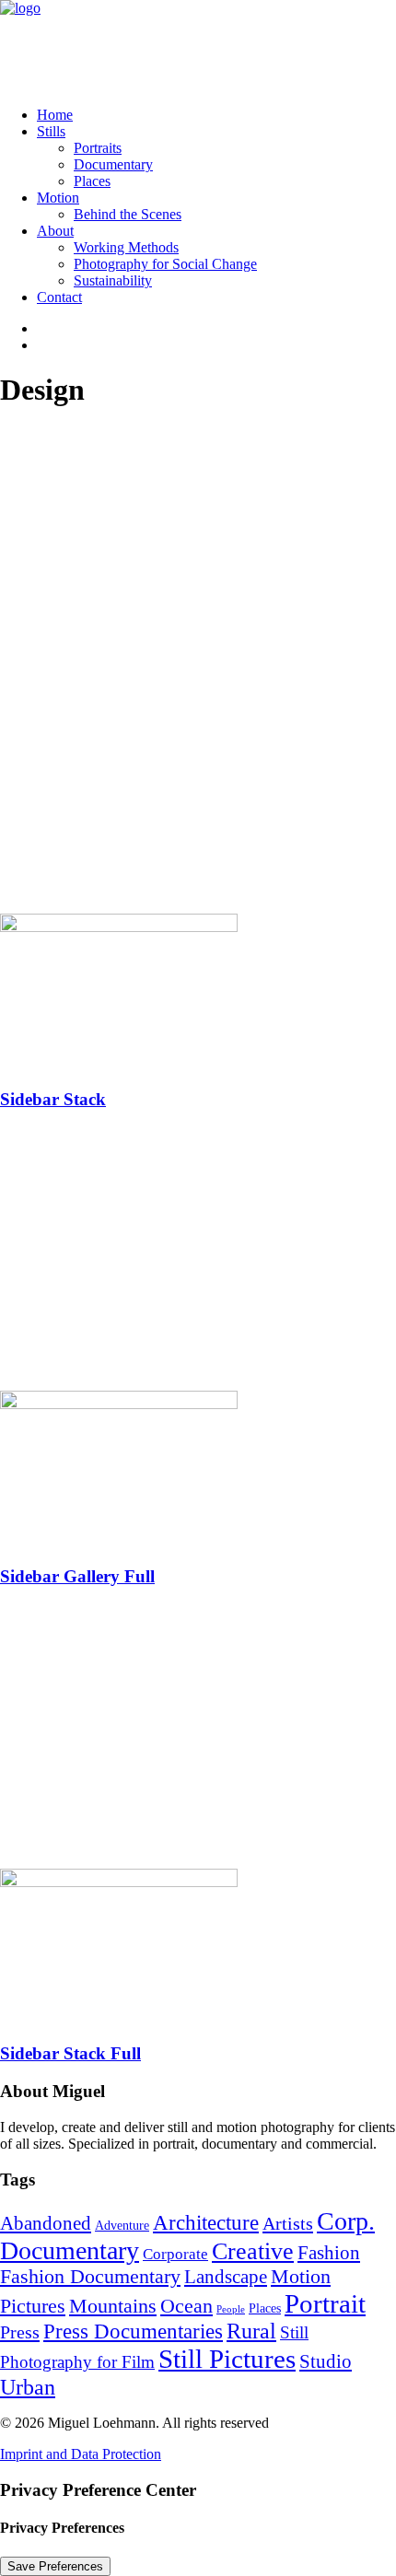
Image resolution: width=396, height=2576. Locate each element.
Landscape (226, 2277)
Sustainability (113, 280)
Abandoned (46, 2223)
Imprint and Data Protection (81, 2454)
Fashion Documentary (90, 2277)
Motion (58, 198)
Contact (59, 297)
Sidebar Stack (53, 1099)
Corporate (175, 2254)
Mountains (113, 2306)
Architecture (206, 2222)
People (231, 2309)
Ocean (186, 2306)
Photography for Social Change (165, 264)
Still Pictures (227, 2359)
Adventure (122, 2226)
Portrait (325, 2303)
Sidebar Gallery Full (77, 1576)
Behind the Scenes (128, 214)
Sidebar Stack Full (70, 2053)
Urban (28, 2387)
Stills (51, 131)
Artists (288, 2223)
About (55, 231)
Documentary (113, 164)
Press (20, 2332)
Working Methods (126, 247)
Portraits (98, 148)
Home (55, 115)
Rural (251, 2331)
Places (92, 181)
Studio (326, 2361)
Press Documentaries (133, 2331)
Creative (253, 2251)
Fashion (329, 2253)
